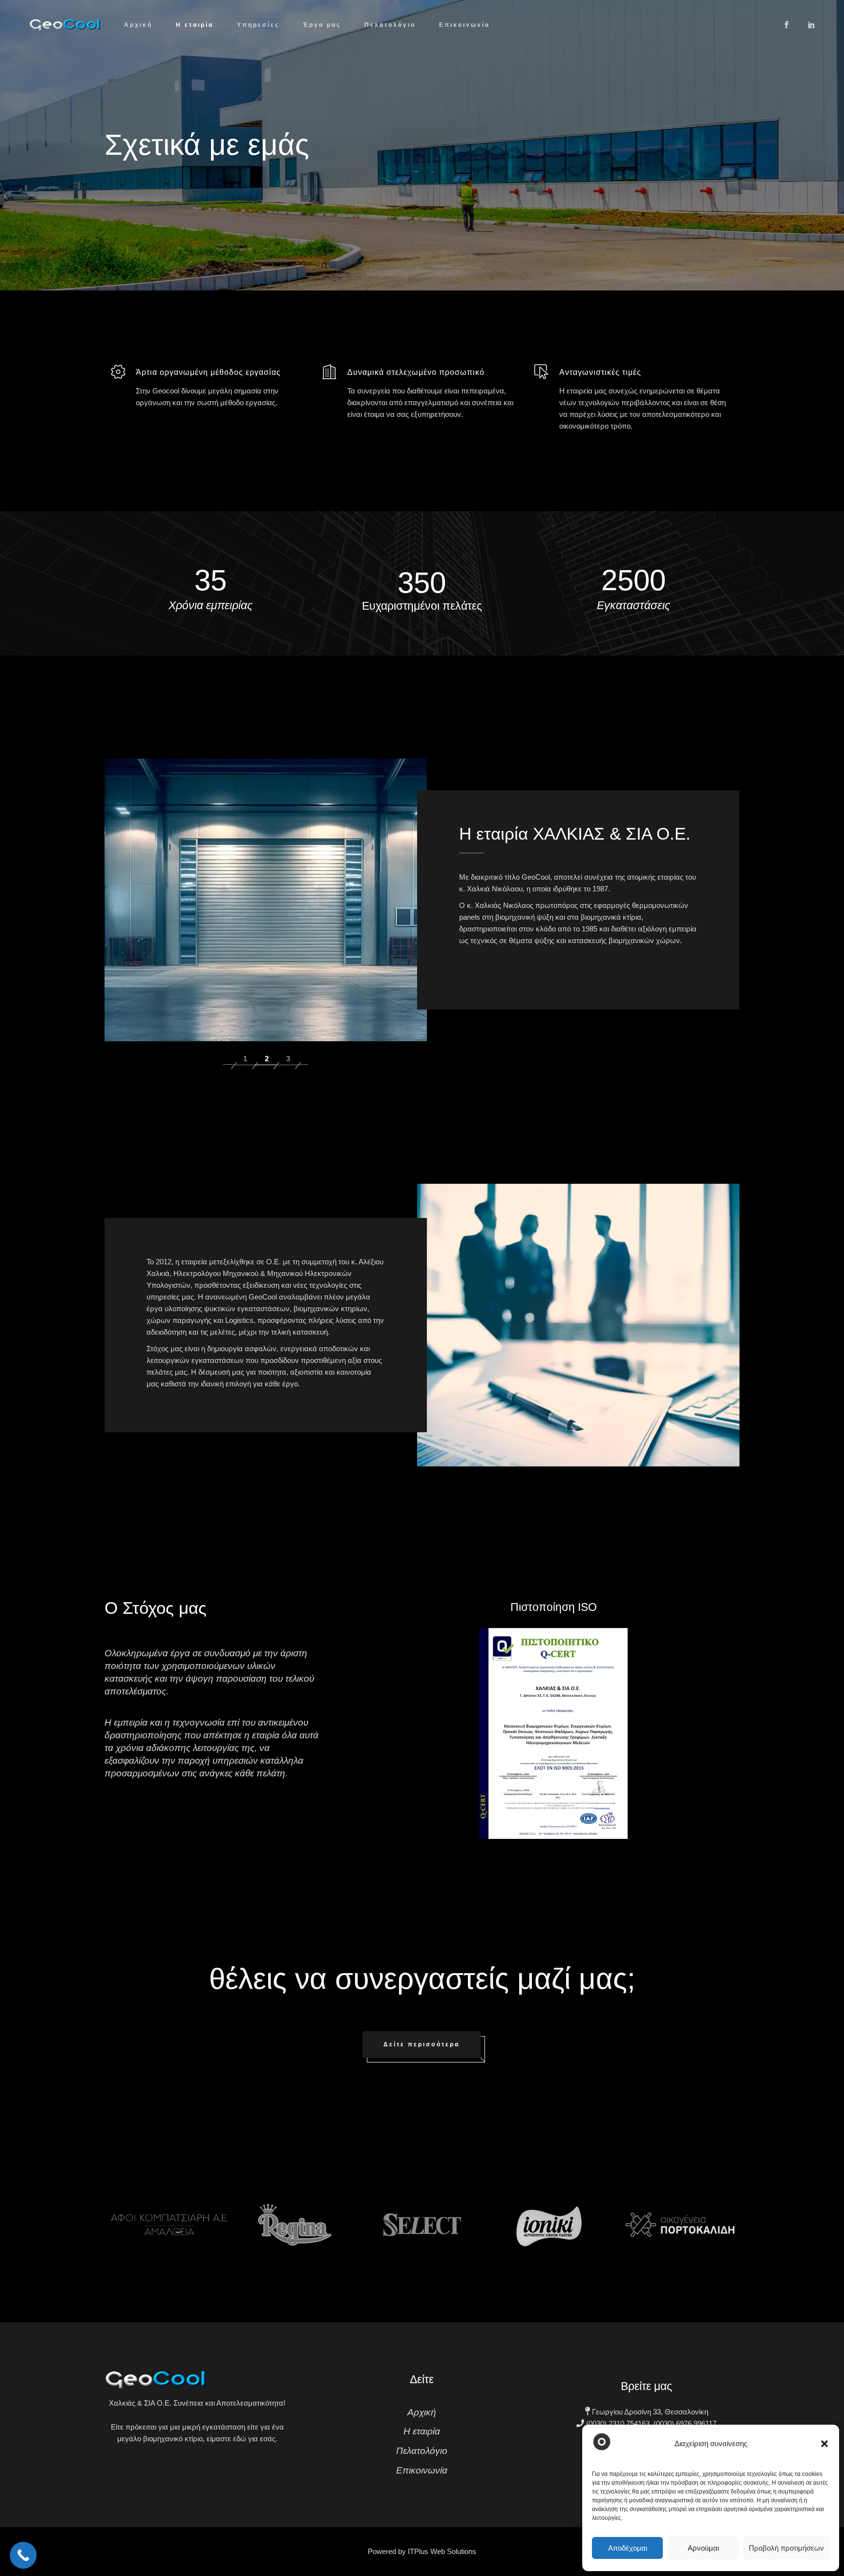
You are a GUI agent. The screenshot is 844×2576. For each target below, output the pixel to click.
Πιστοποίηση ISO (554, 1607)
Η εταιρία (422, 2431)
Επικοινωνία (422, 2470)
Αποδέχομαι (628, 2548)
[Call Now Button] (23, 2555)
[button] (824, 2444)
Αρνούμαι (703, 2548)
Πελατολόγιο (422, 2451)
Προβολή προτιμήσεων (786, 2548)
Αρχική (422, 2412)
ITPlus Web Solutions (442, 2551)
